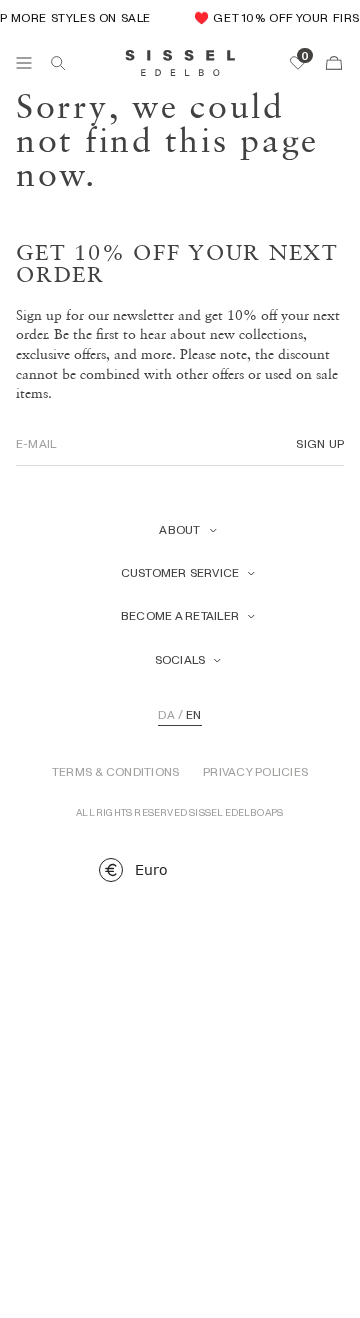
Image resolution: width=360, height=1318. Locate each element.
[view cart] (334, 63)
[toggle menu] (24, 63)
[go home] (180, 63)
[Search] (58, 63)
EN (193, 715)
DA (166, 715)
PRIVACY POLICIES (255, 772)
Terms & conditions (115, 772)
